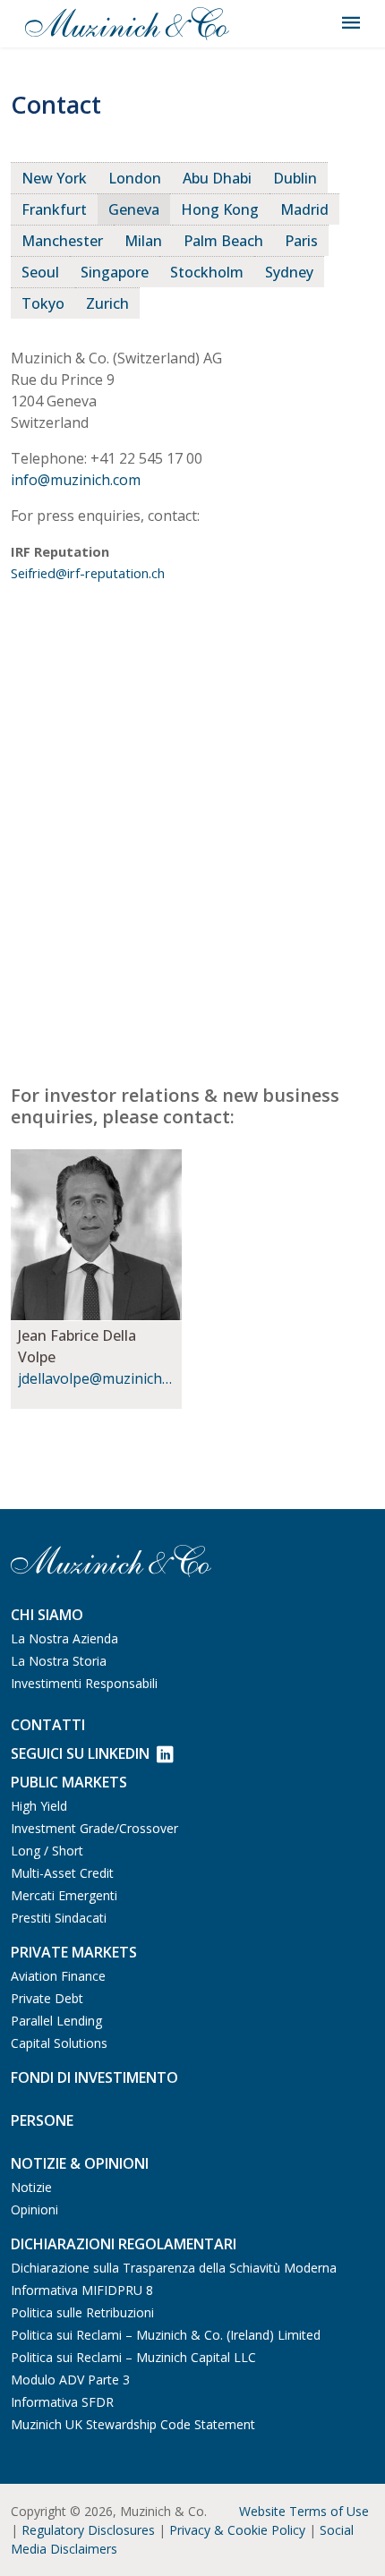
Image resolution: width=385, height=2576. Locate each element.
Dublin (295, 178)
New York (54, 178)
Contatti (48, 1725)
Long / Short (47, 1851)
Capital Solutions (59, 2043)
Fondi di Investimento (94, 2077)
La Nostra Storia (59, 1661)
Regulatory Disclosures (88, 2530)
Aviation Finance (58, 1976)
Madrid (304, 209)
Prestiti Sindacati (59, 1918)
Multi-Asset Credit (62, 1873)
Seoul (40, 272)
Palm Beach (223, 241)
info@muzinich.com (76, 480)
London (135, 178)
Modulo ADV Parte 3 (70, 2380)
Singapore (115, 272)
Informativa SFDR (62, 2402)
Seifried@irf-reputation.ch (88, 573)
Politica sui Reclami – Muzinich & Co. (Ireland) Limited (166, 2335)
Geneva (134, 209)
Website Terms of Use (304, 2511)
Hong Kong (220, 209)
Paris (301, 241)
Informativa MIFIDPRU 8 (82, 2290)
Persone (42, 2120)
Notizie (31, 2187)
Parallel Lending (56, 2021)
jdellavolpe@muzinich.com (95, 1378)
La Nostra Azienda (64, 1638)
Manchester (62, 241)
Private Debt (47, 1998)
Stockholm (207, 272)
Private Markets (74, 1952)
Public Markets (69, 1782)
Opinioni (34, 2209)
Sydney (289, 272)
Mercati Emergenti (64, 1895)
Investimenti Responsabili (84, 1683)
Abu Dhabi (217, 178)
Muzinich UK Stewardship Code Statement (133, 2424)
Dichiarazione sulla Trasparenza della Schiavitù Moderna (174, 2268)
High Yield (39, 1806)
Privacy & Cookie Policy (237, 2530)
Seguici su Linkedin (80, 1753)
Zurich (107, 303)
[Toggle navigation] (351, 23)
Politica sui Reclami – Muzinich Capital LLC (133, 2357)
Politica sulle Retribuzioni (82, 2312)
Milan (143, 241)
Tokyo (43, 303)
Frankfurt (54, 209)
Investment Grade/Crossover (94, 1828)
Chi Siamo (47, 1615)
